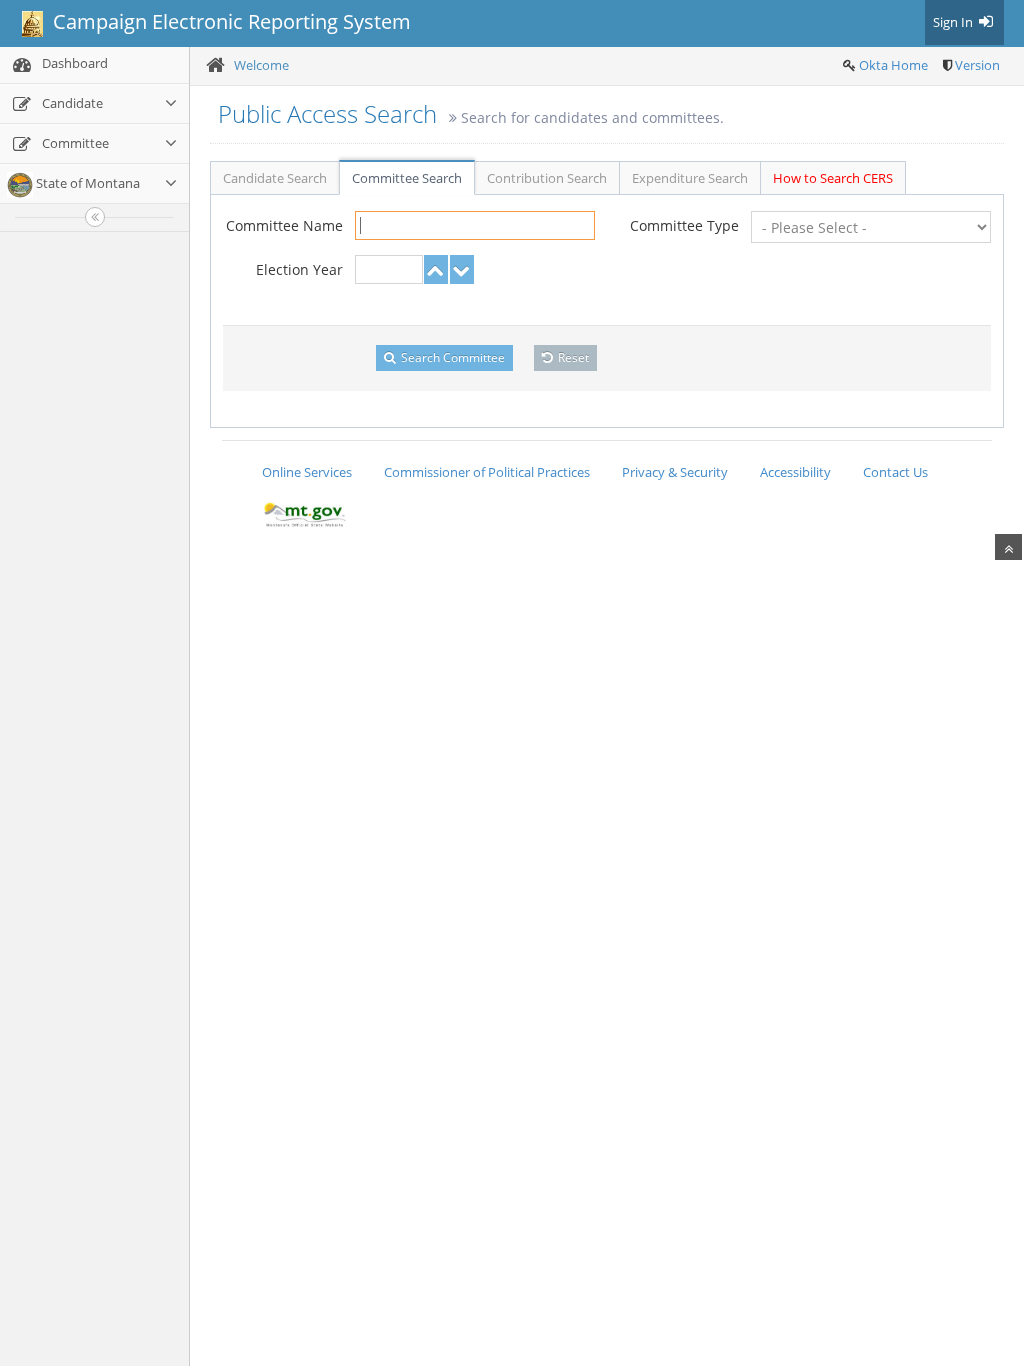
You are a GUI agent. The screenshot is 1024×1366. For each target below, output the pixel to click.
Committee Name (284, 225)
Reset (572, 357)
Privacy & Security (675, 472)
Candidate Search (275, 178)
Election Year (299, 269)
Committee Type (684, 225)
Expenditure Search (690, 178)
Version (977, 65)
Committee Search (407, 178)
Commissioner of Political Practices (487, 472)
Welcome (261, 65)
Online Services (307, 472)
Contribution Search (547, 178)
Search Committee (451, 357)
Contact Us (895, 472)
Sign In (954, 22)
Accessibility (795, 472)
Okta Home (893, 65)
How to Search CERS (833, 178)
